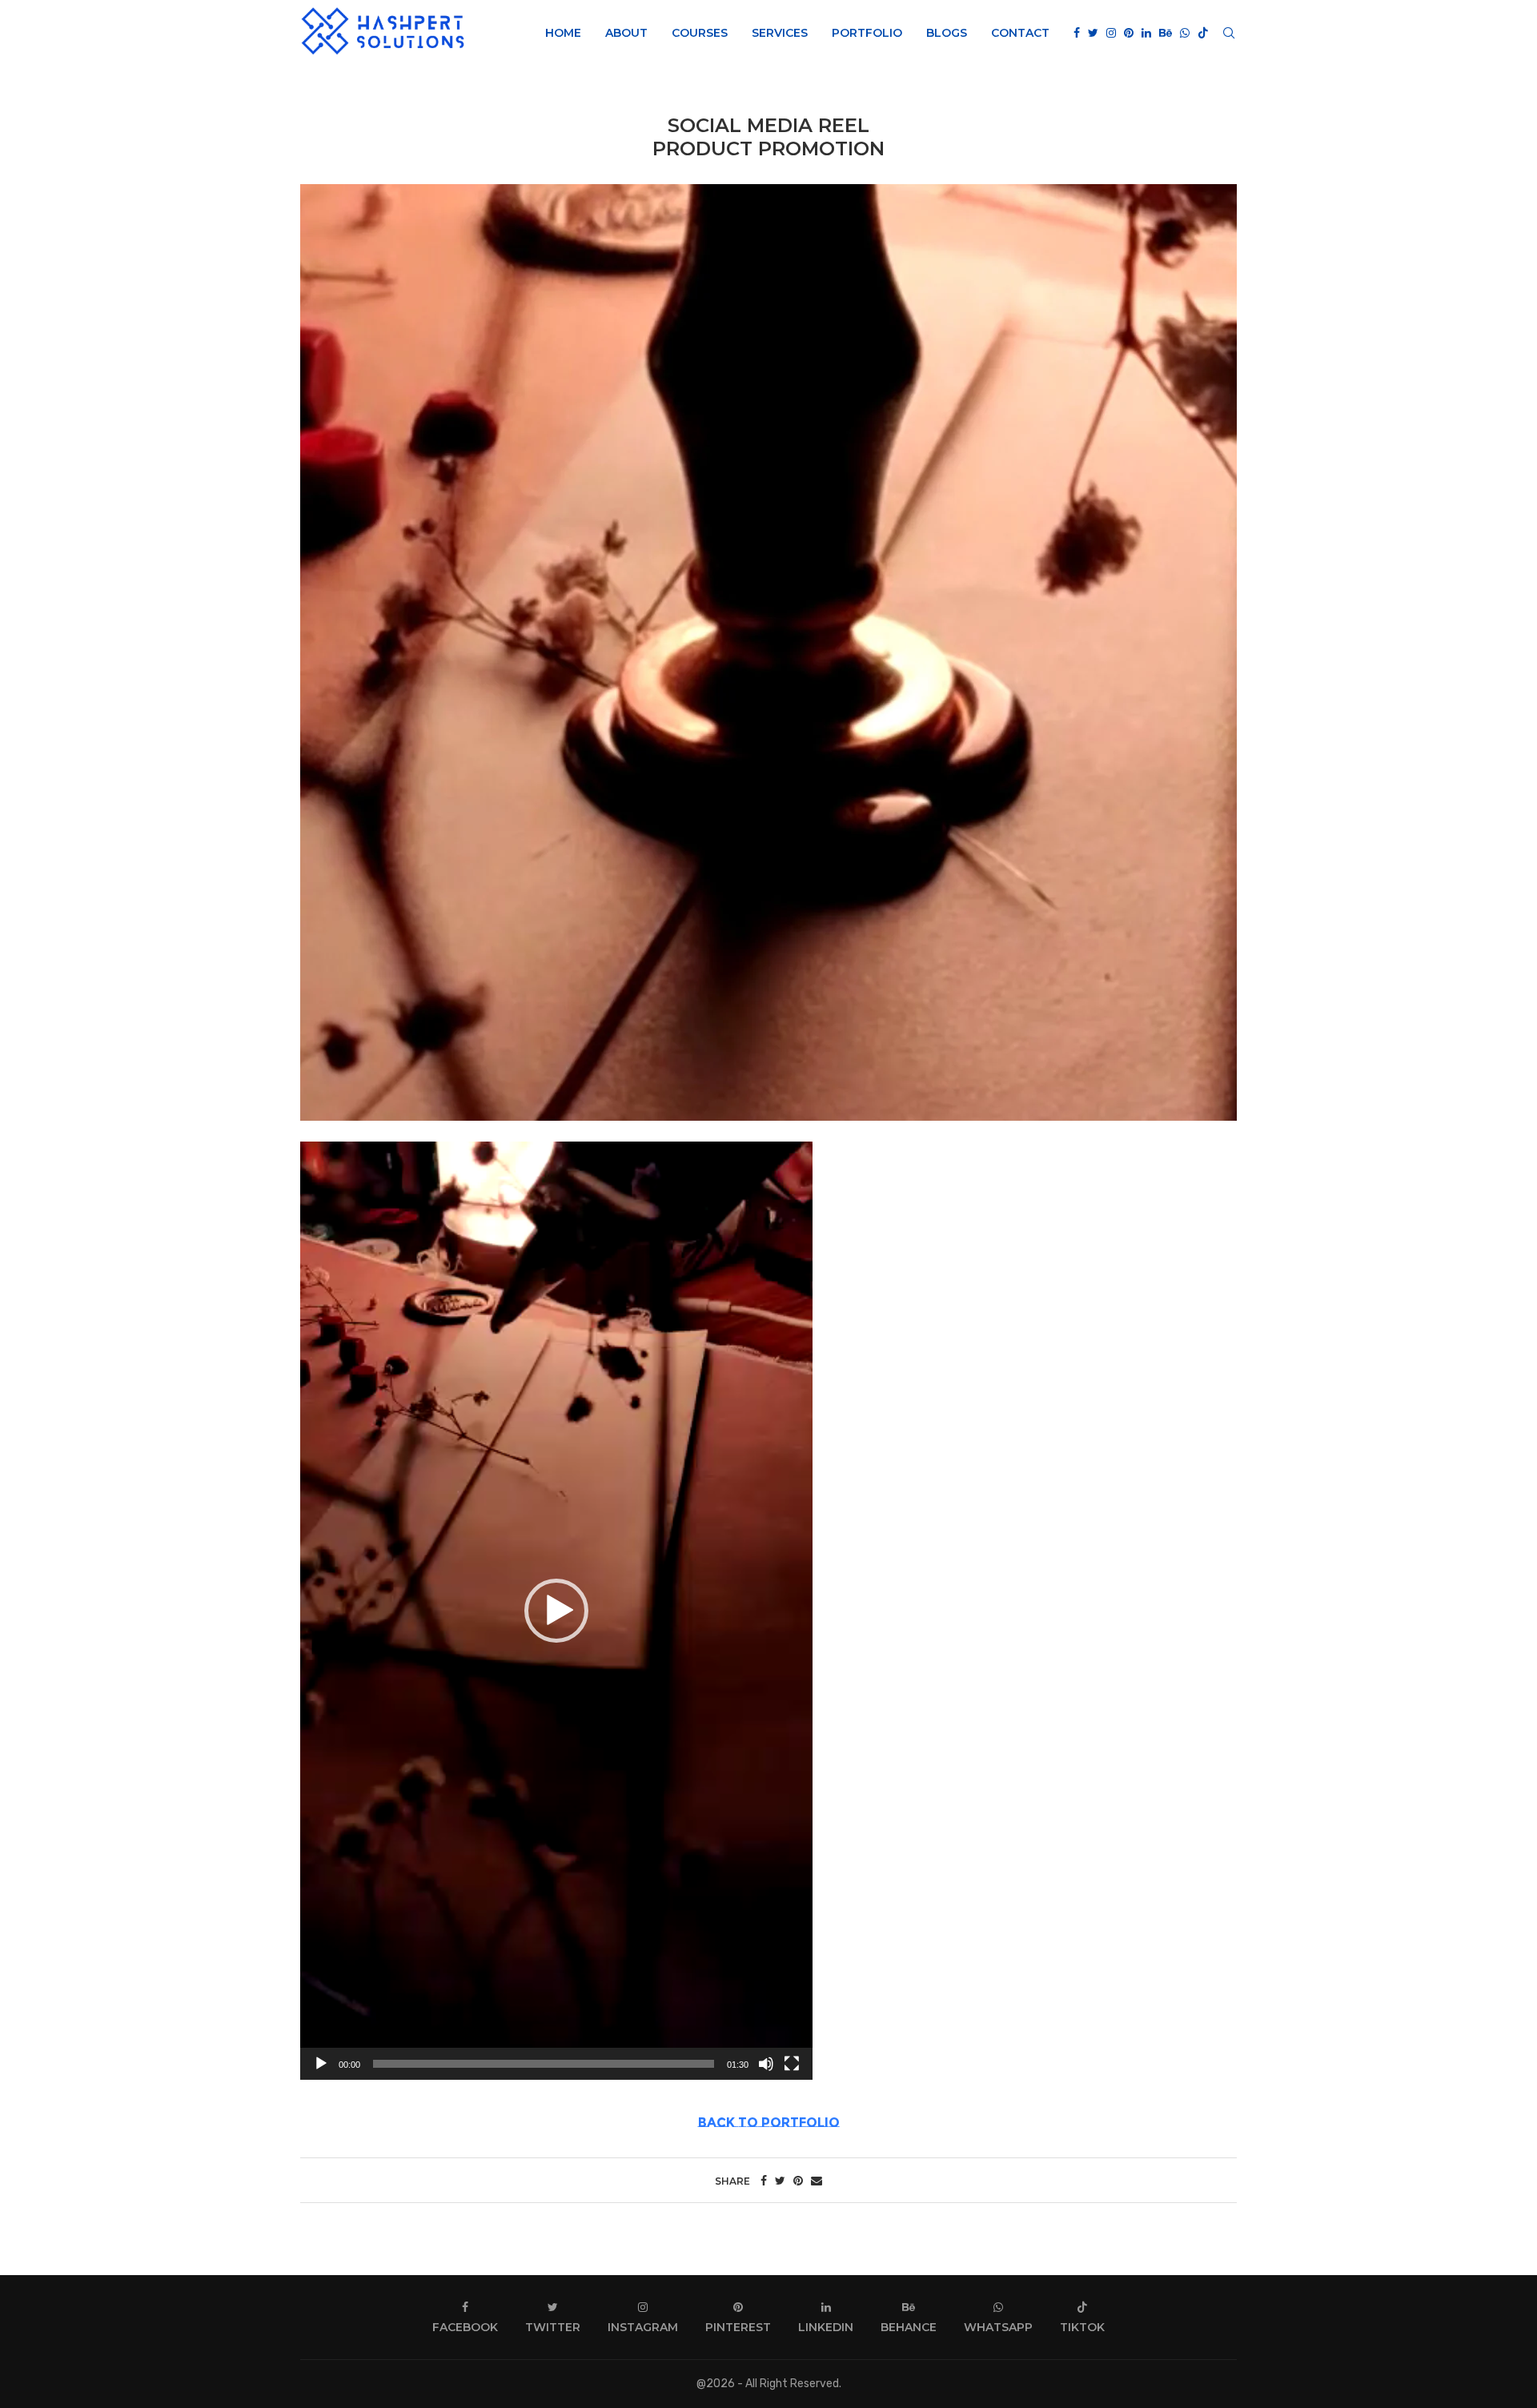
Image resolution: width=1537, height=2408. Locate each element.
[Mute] (766, 2064)
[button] (556, 1611)
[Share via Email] (817, 2181)
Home (563, 33)
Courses (700, 33)
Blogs (947, 33)
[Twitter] (1093, 33)
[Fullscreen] (792, 2064)
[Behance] (1166, 33)
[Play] (321, 2064)
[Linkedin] (1146, 33)
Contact (1020, 33)
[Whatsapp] (1185, 33)
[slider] (544, 2064)
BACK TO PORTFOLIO (769, 2123)
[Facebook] (1077, 33)
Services (780, 33)
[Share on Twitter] (780, 2181)
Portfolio (867, 33)
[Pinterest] (1129, 33)
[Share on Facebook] (764, 2181)
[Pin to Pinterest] (798, 2181)
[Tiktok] (1203, 33)
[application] (556, 1611)
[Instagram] (1111, 33)
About (626, 33)
